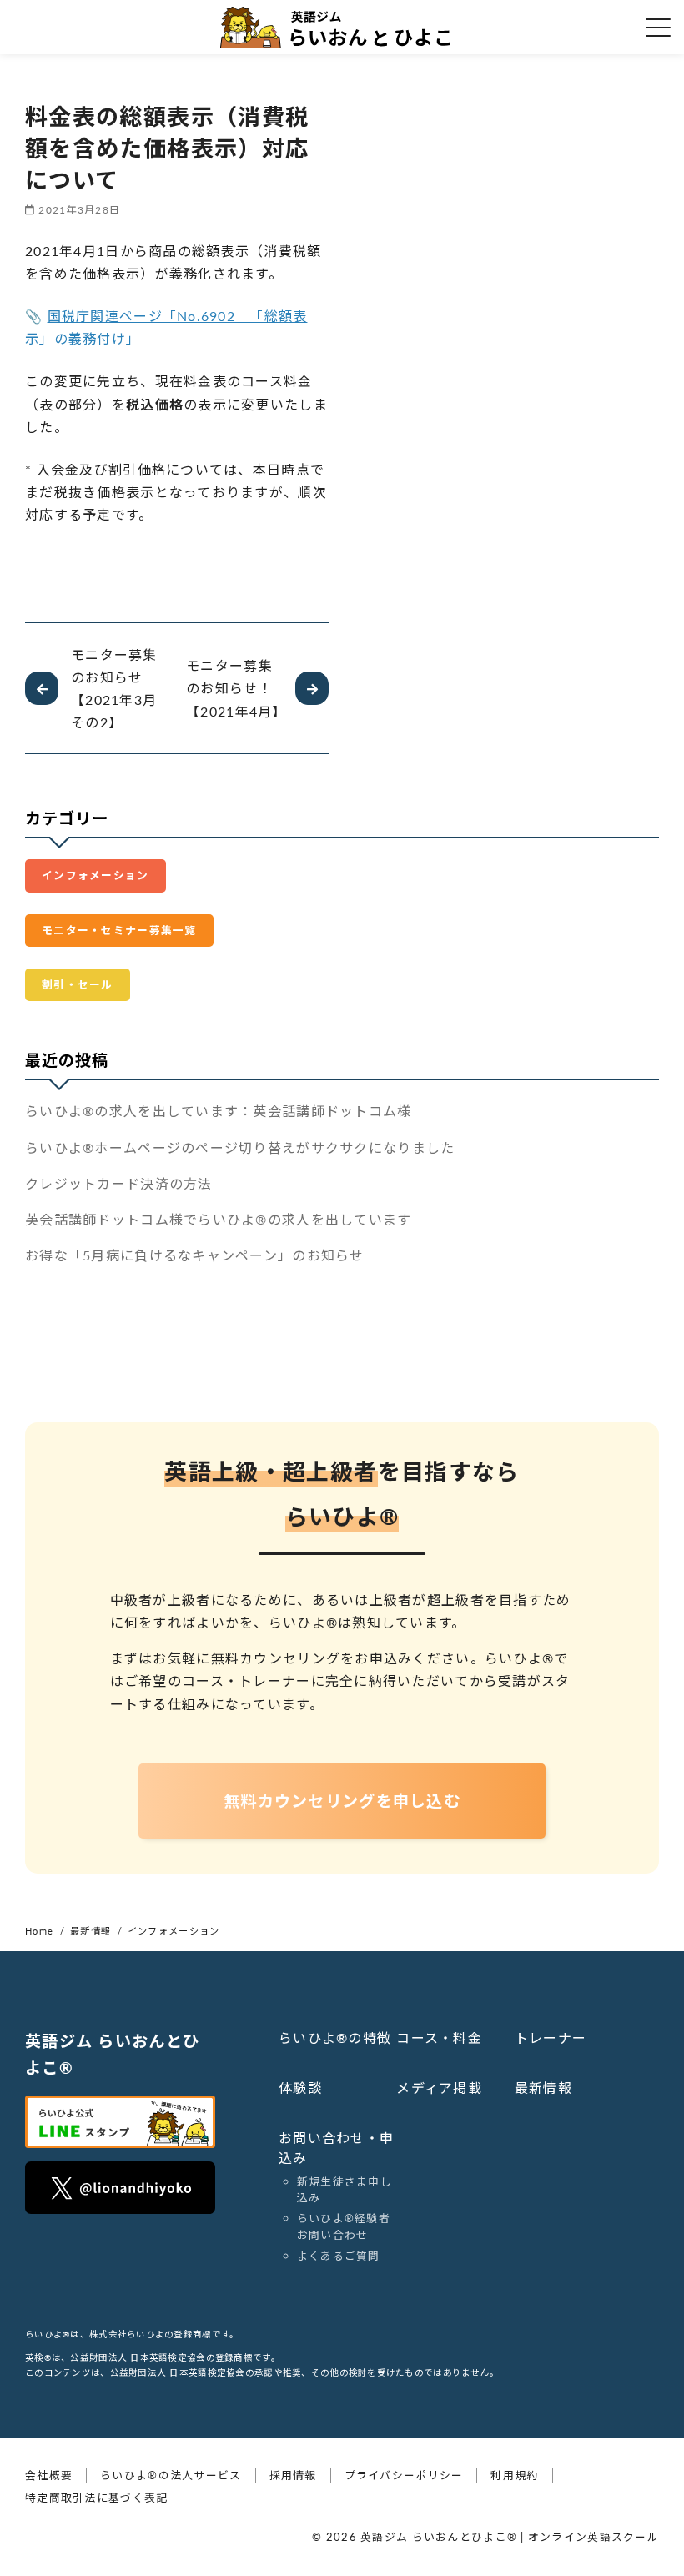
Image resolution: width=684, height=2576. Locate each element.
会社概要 (49, 2475)
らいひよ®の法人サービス (171, 2475)
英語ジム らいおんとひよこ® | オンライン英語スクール (510, 2537)
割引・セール (78, 984)
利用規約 (514, 2475)
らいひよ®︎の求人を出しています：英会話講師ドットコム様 (219, 1111)
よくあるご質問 (339, 2256)
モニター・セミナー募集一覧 (119, 930)
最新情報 (543, 2088)
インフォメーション (96, 875)
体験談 (300, 2088)
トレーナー (551, 2038)
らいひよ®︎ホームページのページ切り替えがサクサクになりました (240, 1147)
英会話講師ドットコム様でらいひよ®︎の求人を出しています (219, 1219)
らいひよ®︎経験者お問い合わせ (344, 2226)
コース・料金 (439, 2038)
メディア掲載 (439, 2088)
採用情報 (293, 2475)
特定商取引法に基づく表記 (96, 2498)
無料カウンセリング (342, 1801)
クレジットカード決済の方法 (119, 1183)
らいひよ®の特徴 (335, 2038)
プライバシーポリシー (404, 2475)
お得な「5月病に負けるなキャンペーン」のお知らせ (195, 1255)
